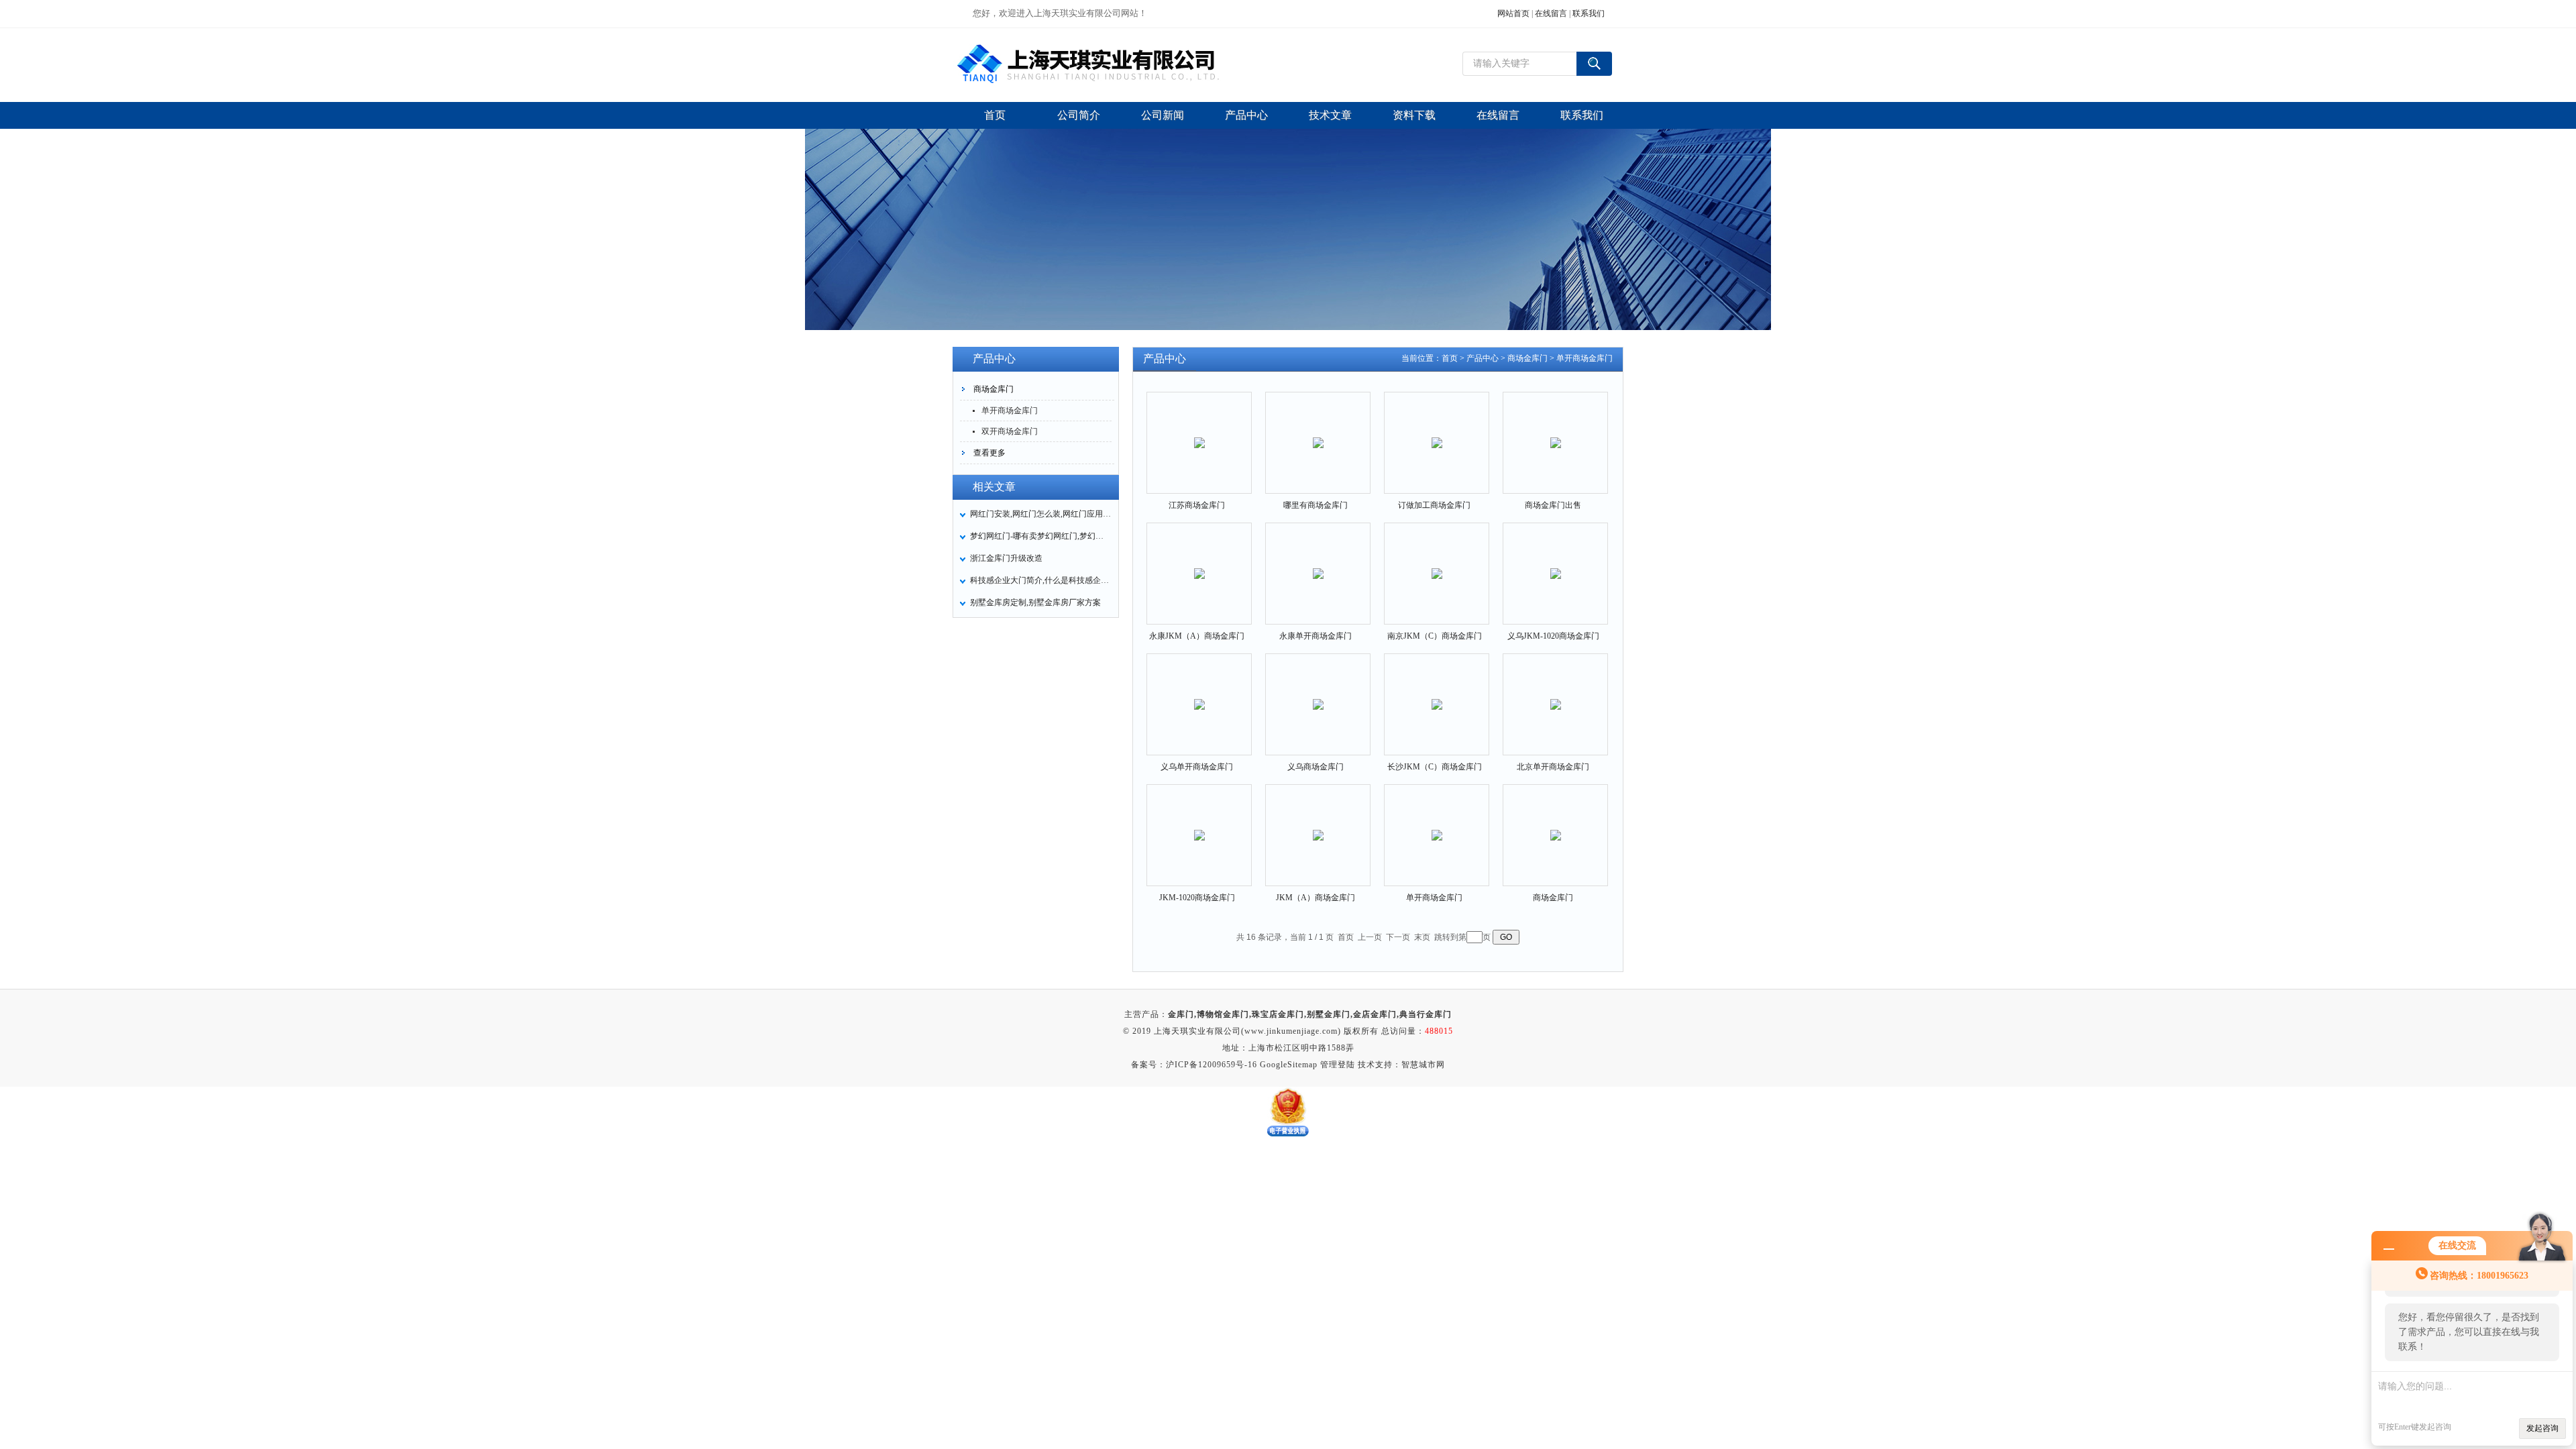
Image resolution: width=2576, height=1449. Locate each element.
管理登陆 (1338, 1065)
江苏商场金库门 (1197, 505)
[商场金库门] (1556, 824)
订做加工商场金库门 (1434, 505)
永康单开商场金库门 (1316, 636)
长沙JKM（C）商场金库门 (1435, 767)
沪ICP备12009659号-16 (1212, 1065)
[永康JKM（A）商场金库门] (1199, 562)
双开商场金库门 (1010, 431)
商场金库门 (994, 389)
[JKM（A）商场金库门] (1318, 824)
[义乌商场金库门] (1318, 693)
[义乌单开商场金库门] (1199, 693)
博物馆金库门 (1223, 1014)
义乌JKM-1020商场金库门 (1553, 636)
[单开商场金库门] (1437, 824)
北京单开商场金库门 (1553, 767)
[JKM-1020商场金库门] (1199, 824)
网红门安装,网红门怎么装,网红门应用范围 (1040, 514)
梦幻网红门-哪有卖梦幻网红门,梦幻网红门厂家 (1040, 536)
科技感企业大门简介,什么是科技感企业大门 (1040, 580)
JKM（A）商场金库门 (1316, 898)
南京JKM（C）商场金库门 (1435, 636)
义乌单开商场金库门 (1197, 767)
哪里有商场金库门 (1316, 505)
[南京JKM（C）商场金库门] (1437, 562)
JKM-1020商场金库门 (1197, 898)
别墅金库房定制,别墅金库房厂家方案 (1035, 602)
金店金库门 (1375, 1014)
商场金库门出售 (1553, 505)
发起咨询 (2542, 1428)
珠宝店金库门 (1278, 1014)
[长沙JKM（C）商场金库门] (1437, 693)
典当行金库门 (1426, 1014)
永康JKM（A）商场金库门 (1197, 636)
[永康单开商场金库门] (1318, 562)
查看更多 (989, 453)
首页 (1450, 358)
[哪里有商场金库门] (1318, 431)
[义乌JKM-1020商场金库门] (1556, 562)
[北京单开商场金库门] (1556, 693)
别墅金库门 (1329, 1014)
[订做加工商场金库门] (1437, 431)
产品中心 (1483, 358)
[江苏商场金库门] (1199, 431)
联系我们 (1589, 13)
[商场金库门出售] (1556, 431)
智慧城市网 (1423, 1065)
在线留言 (1551, 13)
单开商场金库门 (1010, 411)
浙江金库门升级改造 (1006, 558)
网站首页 (1513, 13)
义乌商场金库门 (1316, 767)
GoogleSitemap (1289, 1065)
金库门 (1181, 1014)
